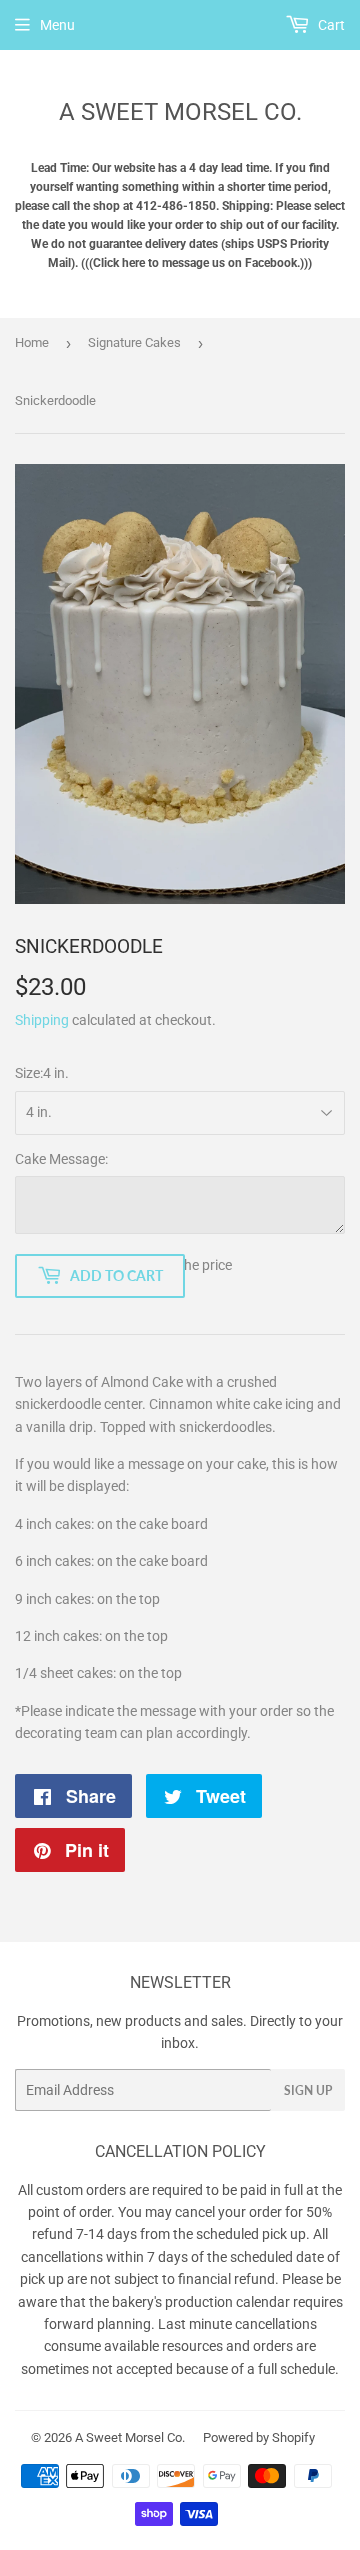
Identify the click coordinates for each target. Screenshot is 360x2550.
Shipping (42, 1020)
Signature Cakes (134, 342)
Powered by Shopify (259, 2437)
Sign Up (308, 2090)
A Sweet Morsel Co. (180, 111)
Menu (57, 25)
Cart (330, 25)
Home (32, 342)
